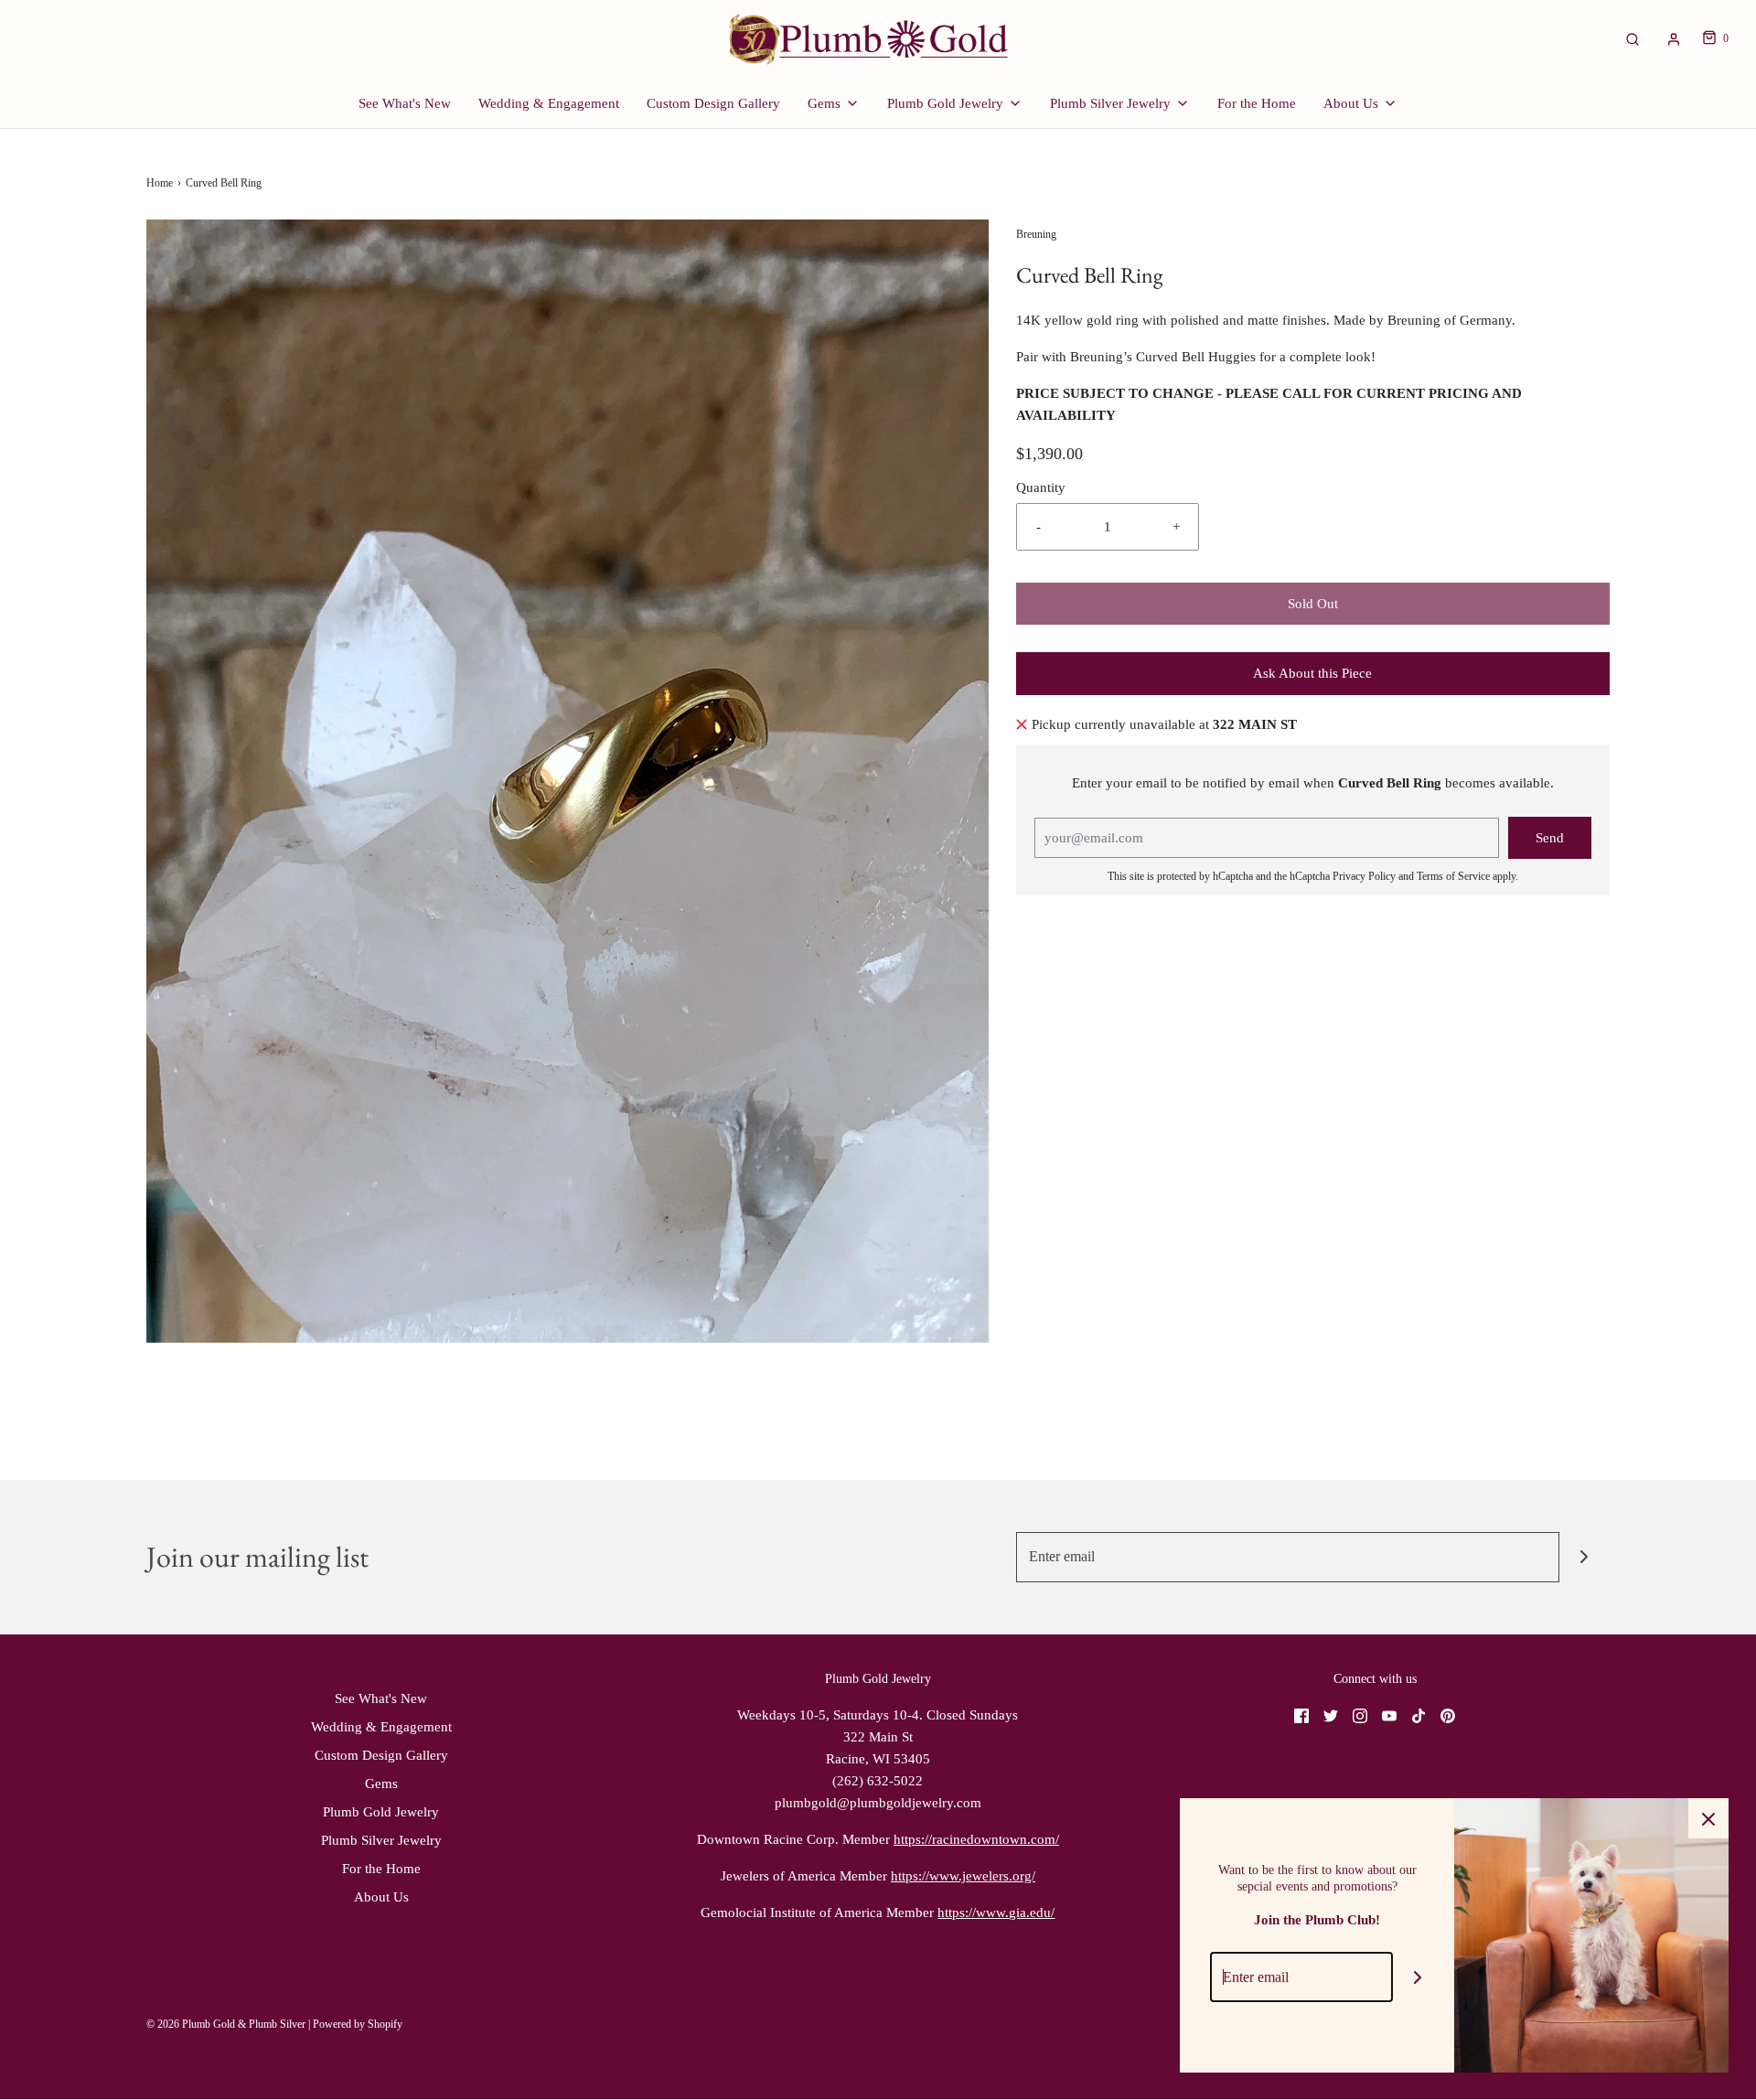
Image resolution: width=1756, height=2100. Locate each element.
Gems (381, 1784)
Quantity (1041, 487)
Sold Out (1313, 604)
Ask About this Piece (1312, 673)
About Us (381, 1897)
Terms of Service (1453, 876)
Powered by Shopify (358, 2024)
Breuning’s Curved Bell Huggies (1165, 357)
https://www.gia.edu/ (996, 1912)
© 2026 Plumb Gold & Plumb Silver (226, 2024)
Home (160, 183)
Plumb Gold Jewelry (381, 1812)
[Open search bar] (1633, 39)
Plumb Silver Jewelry (381, 1840)
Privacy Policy (1364, 876)
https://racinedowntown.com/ (976, 1839)
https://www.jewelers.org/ (963, 1876)
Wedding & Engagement (549, 103)
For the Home (1257, 103)
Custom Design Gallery (713, 103)
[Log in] (1674, 39)
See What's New (405, 103)
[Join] (1585, 1557)
